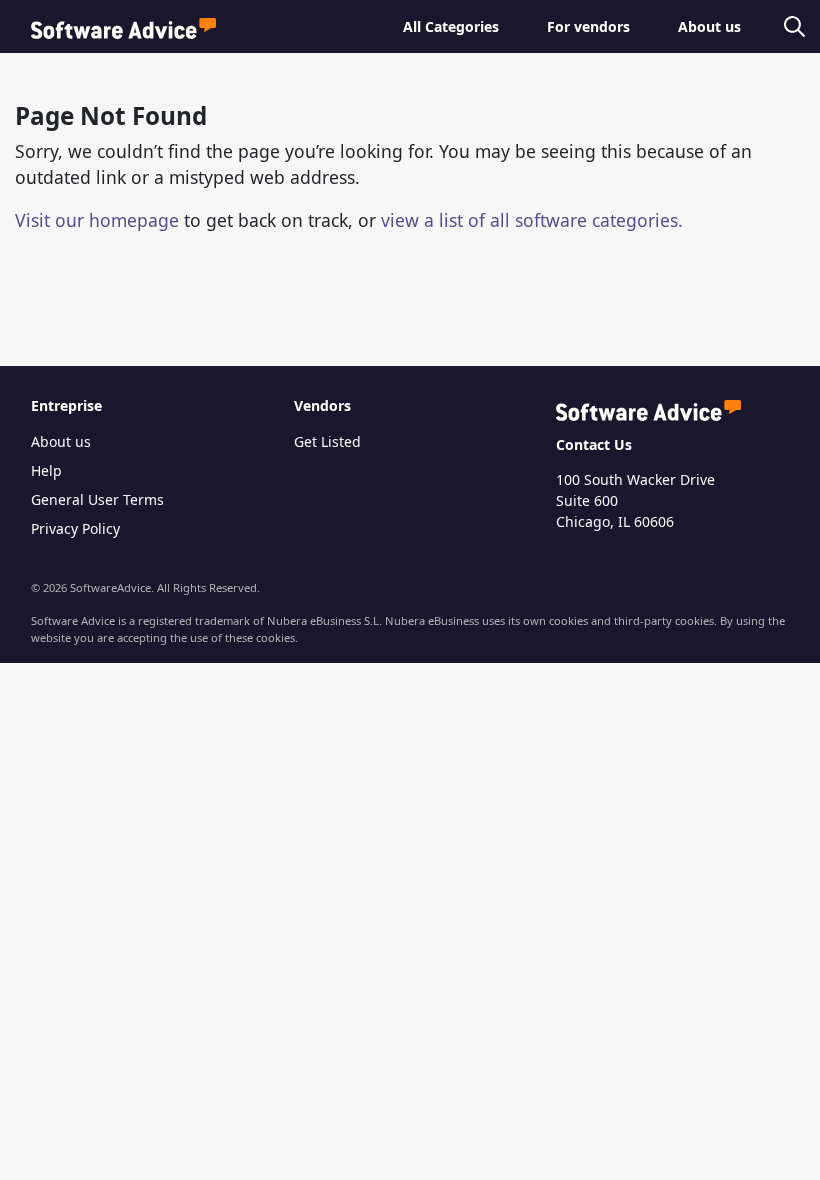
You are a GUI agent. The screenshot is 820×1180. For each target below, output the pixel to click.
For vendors (588, 26)
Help (46, 470)
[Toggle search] (790, 26)
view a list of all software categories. (532, 220)
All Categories (451, 26)
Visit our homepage (97, 220)
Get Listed (327, 441)
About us (709, 26)
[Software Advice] (123, 26)
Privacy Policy (75, 528)
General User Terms (97, 499)
